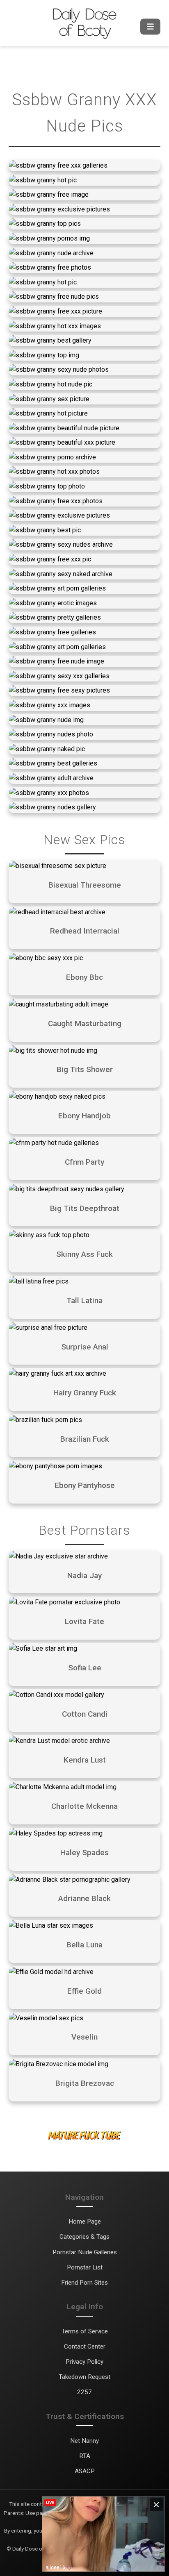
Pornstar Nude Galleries (85, 2252)
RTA (85, 2456)
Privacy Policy (84, 2362)
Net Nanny (84, 2441)
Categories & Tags (84, 2237)
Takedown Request (84, 2377)
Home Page (85, 2222)
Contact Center (85, 2347)
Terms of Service (85, 2331)
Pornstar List (85, 2267)
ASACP (85, 2471)
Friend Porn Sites (84, 2283)
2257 (84, 2392)
